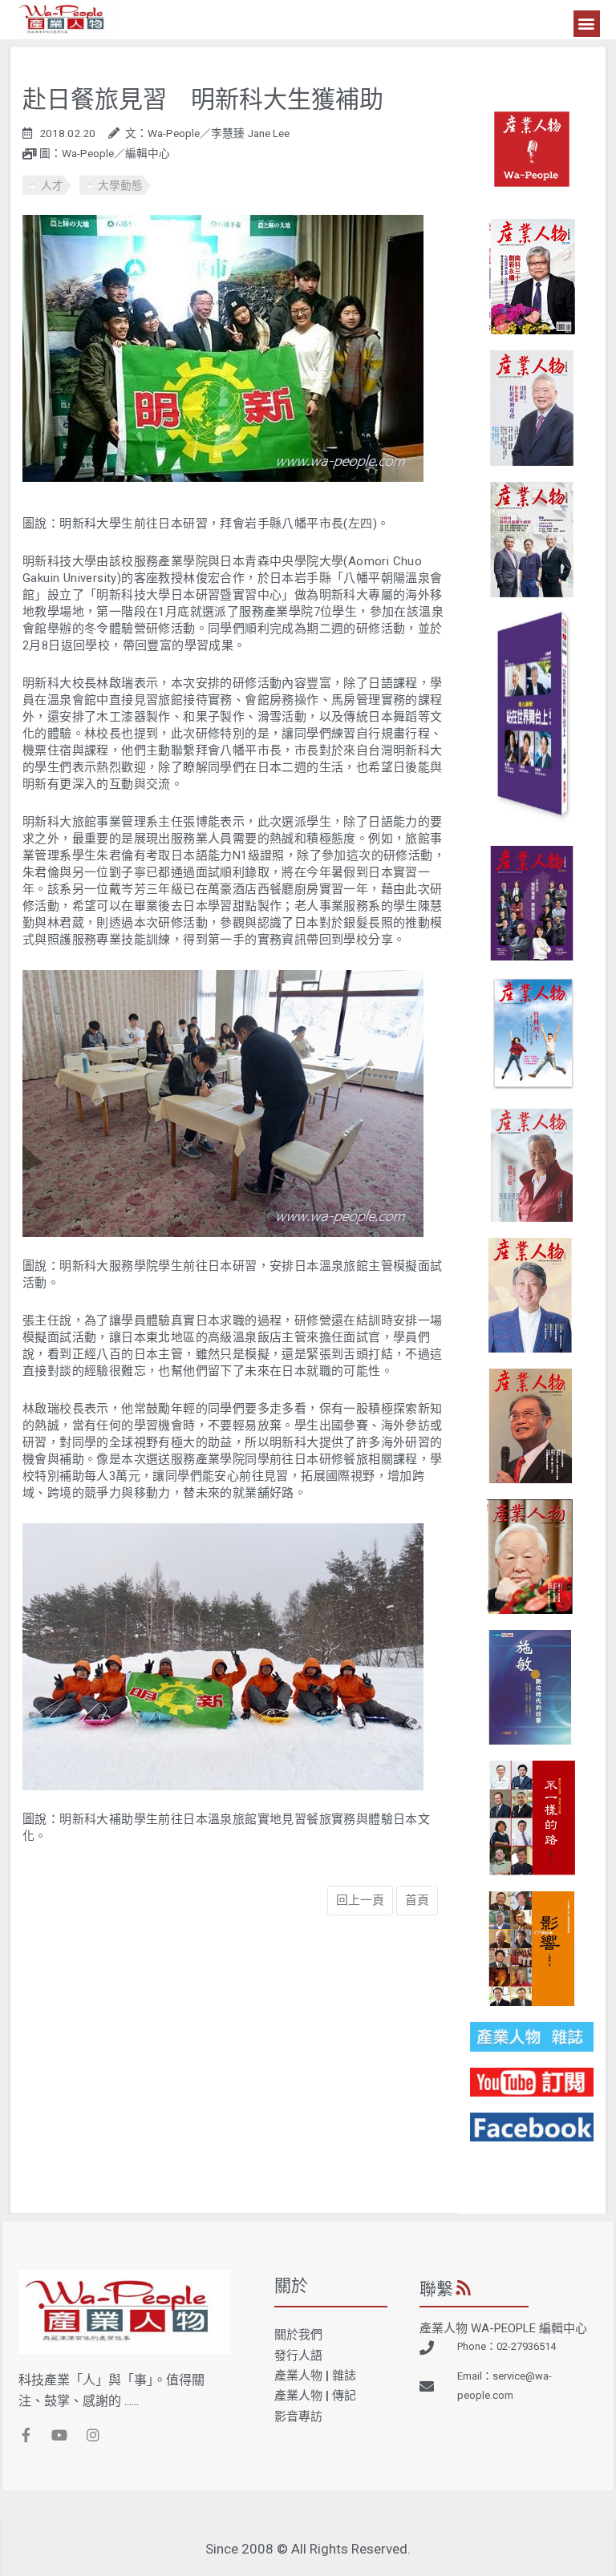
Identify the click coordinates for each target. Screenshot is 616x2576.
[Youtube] (59, 2435)
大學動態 (120, 185)
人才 (52, 185)
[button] (587, 24)
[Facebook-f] (26, 2435)
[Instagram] (93, 2435)
